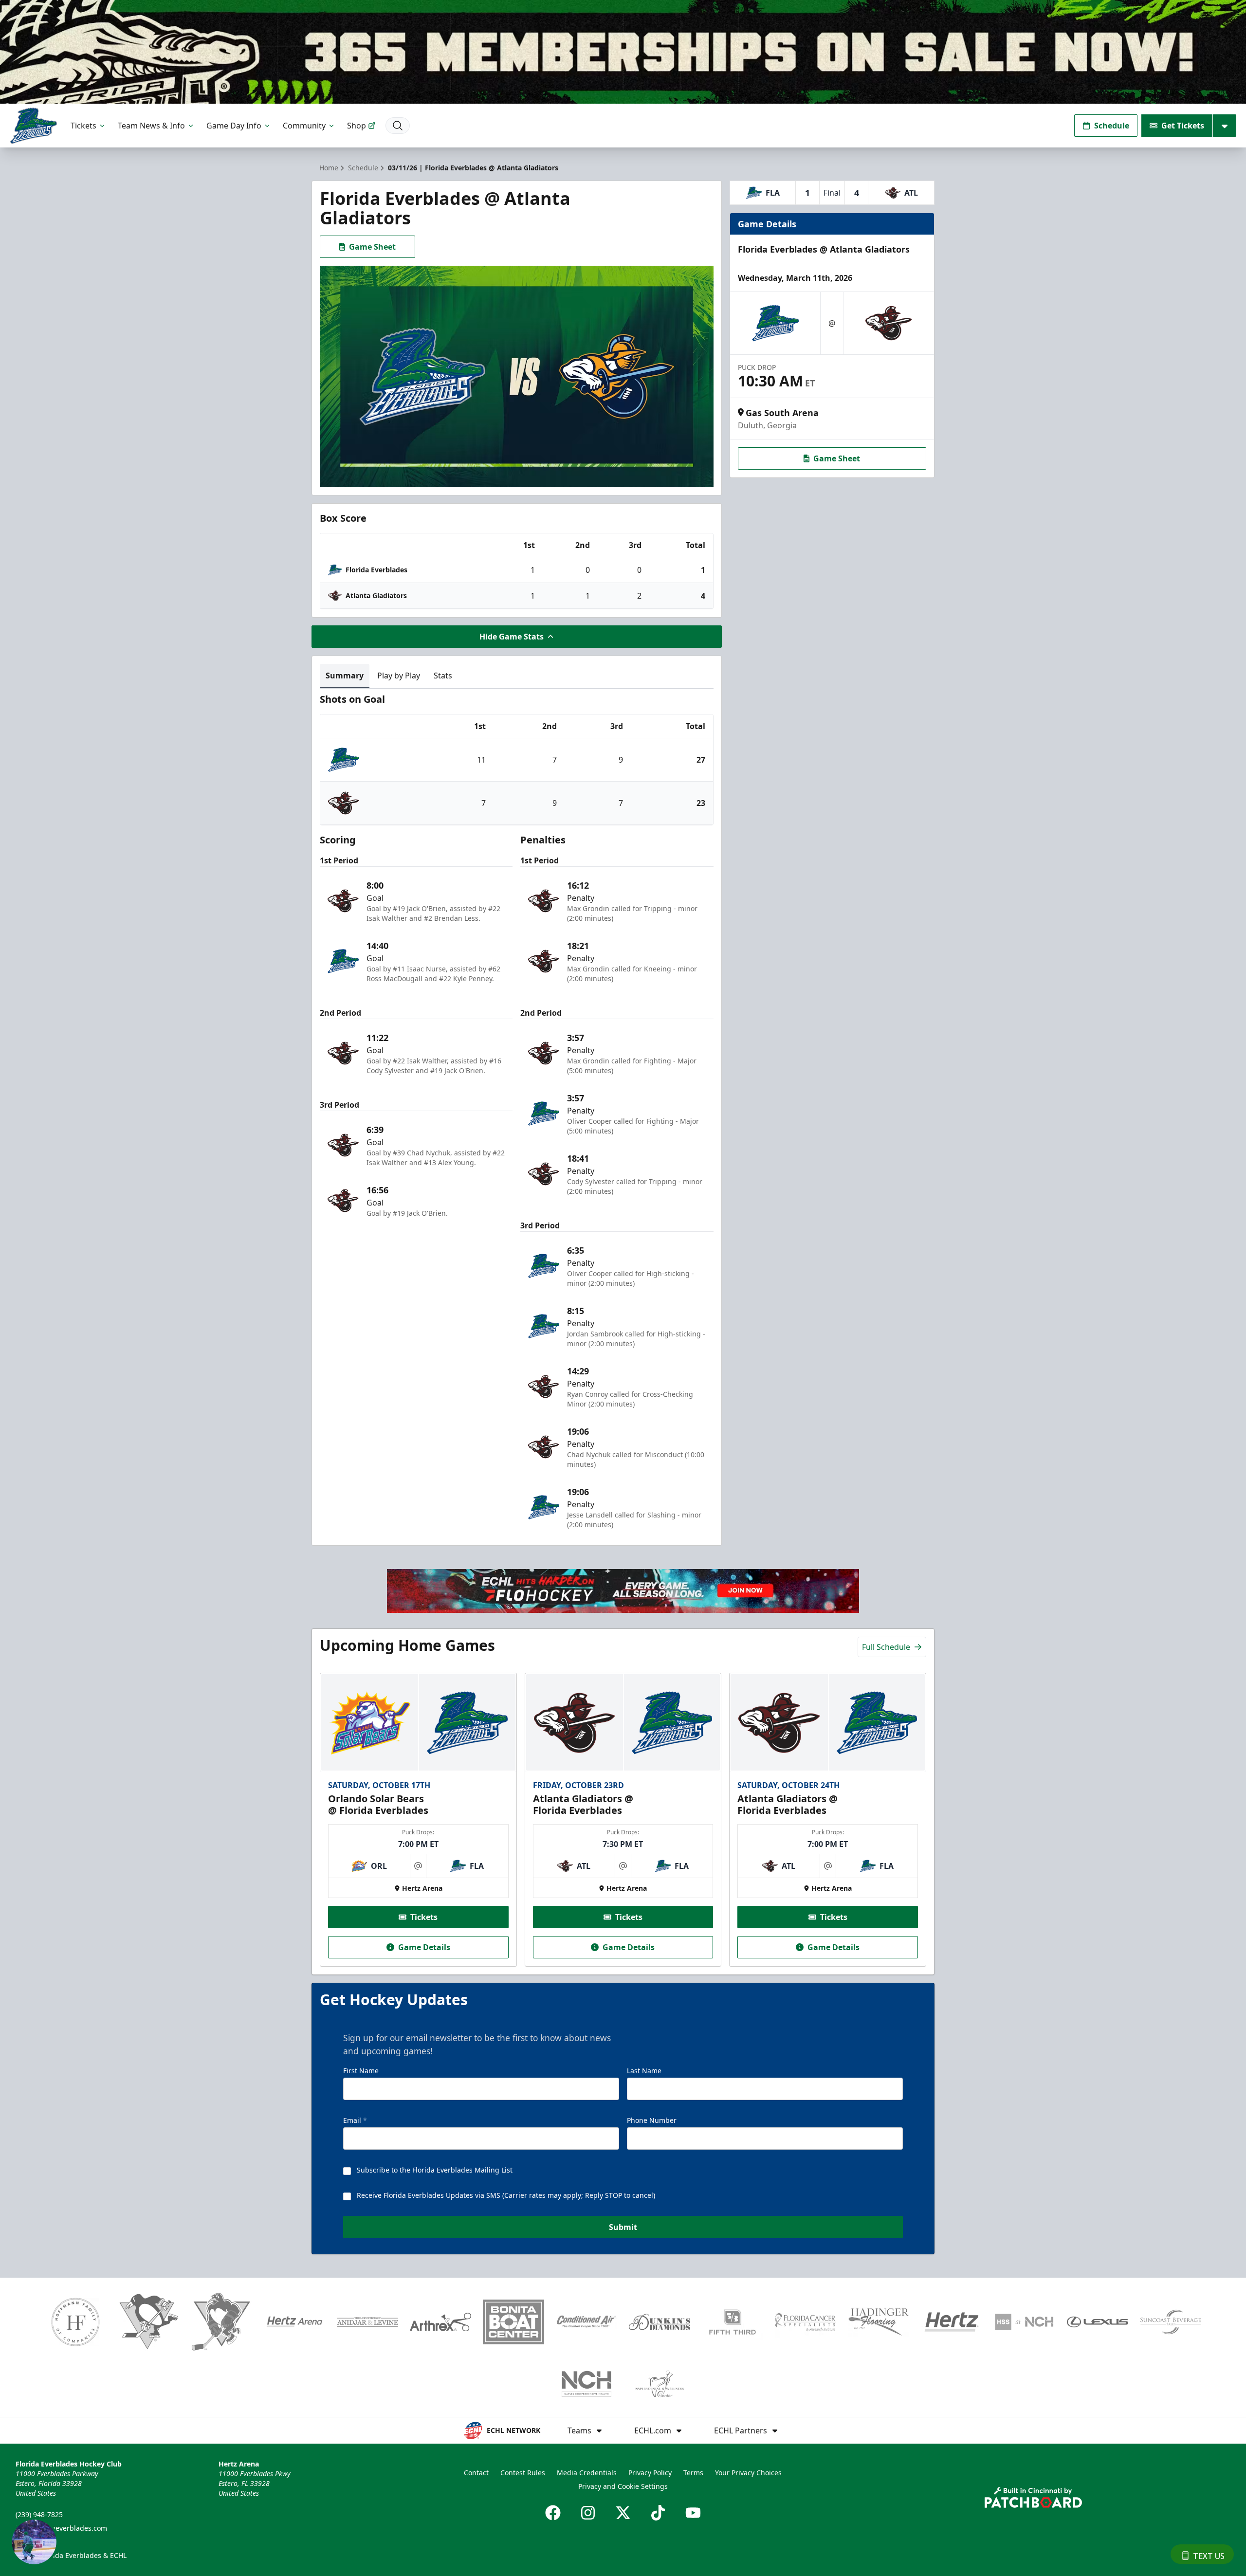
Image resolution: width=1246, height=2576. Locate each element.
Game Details (424, 1947)
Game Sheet (372, 247)
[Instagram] (588, 2513)
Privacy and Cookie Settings (623, 2486)
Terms (693, 2473)
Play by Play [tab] (399, 676)
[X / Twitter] (623, 2513)
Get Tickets (1183, 126)
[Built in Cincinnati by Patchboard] (1033, 2497)
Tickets (83, 126)
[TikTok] (658, 2513)
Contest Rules (523, 2473)
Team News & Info (151, 126)
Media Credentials (587, 2473)
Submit (623, 2227)
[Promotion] (623, 52)
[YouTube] (693, 2513)
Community (304, 126)
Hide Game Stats (512, 637)
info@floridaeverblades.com (61, 2528)
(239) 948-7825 (39, 2514)
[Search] (398, 126)
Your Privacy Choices (748, 2473)
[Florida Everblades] (33, 126)
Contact (476, 2473)
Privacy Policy (650, 2473)
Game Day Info (234, 126)
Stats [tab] (443, 676)
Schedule (1112, 126)
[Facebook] (553, 2513)
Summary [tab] (345, 676)
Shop (357, 126)
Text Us (1209, 2556)
